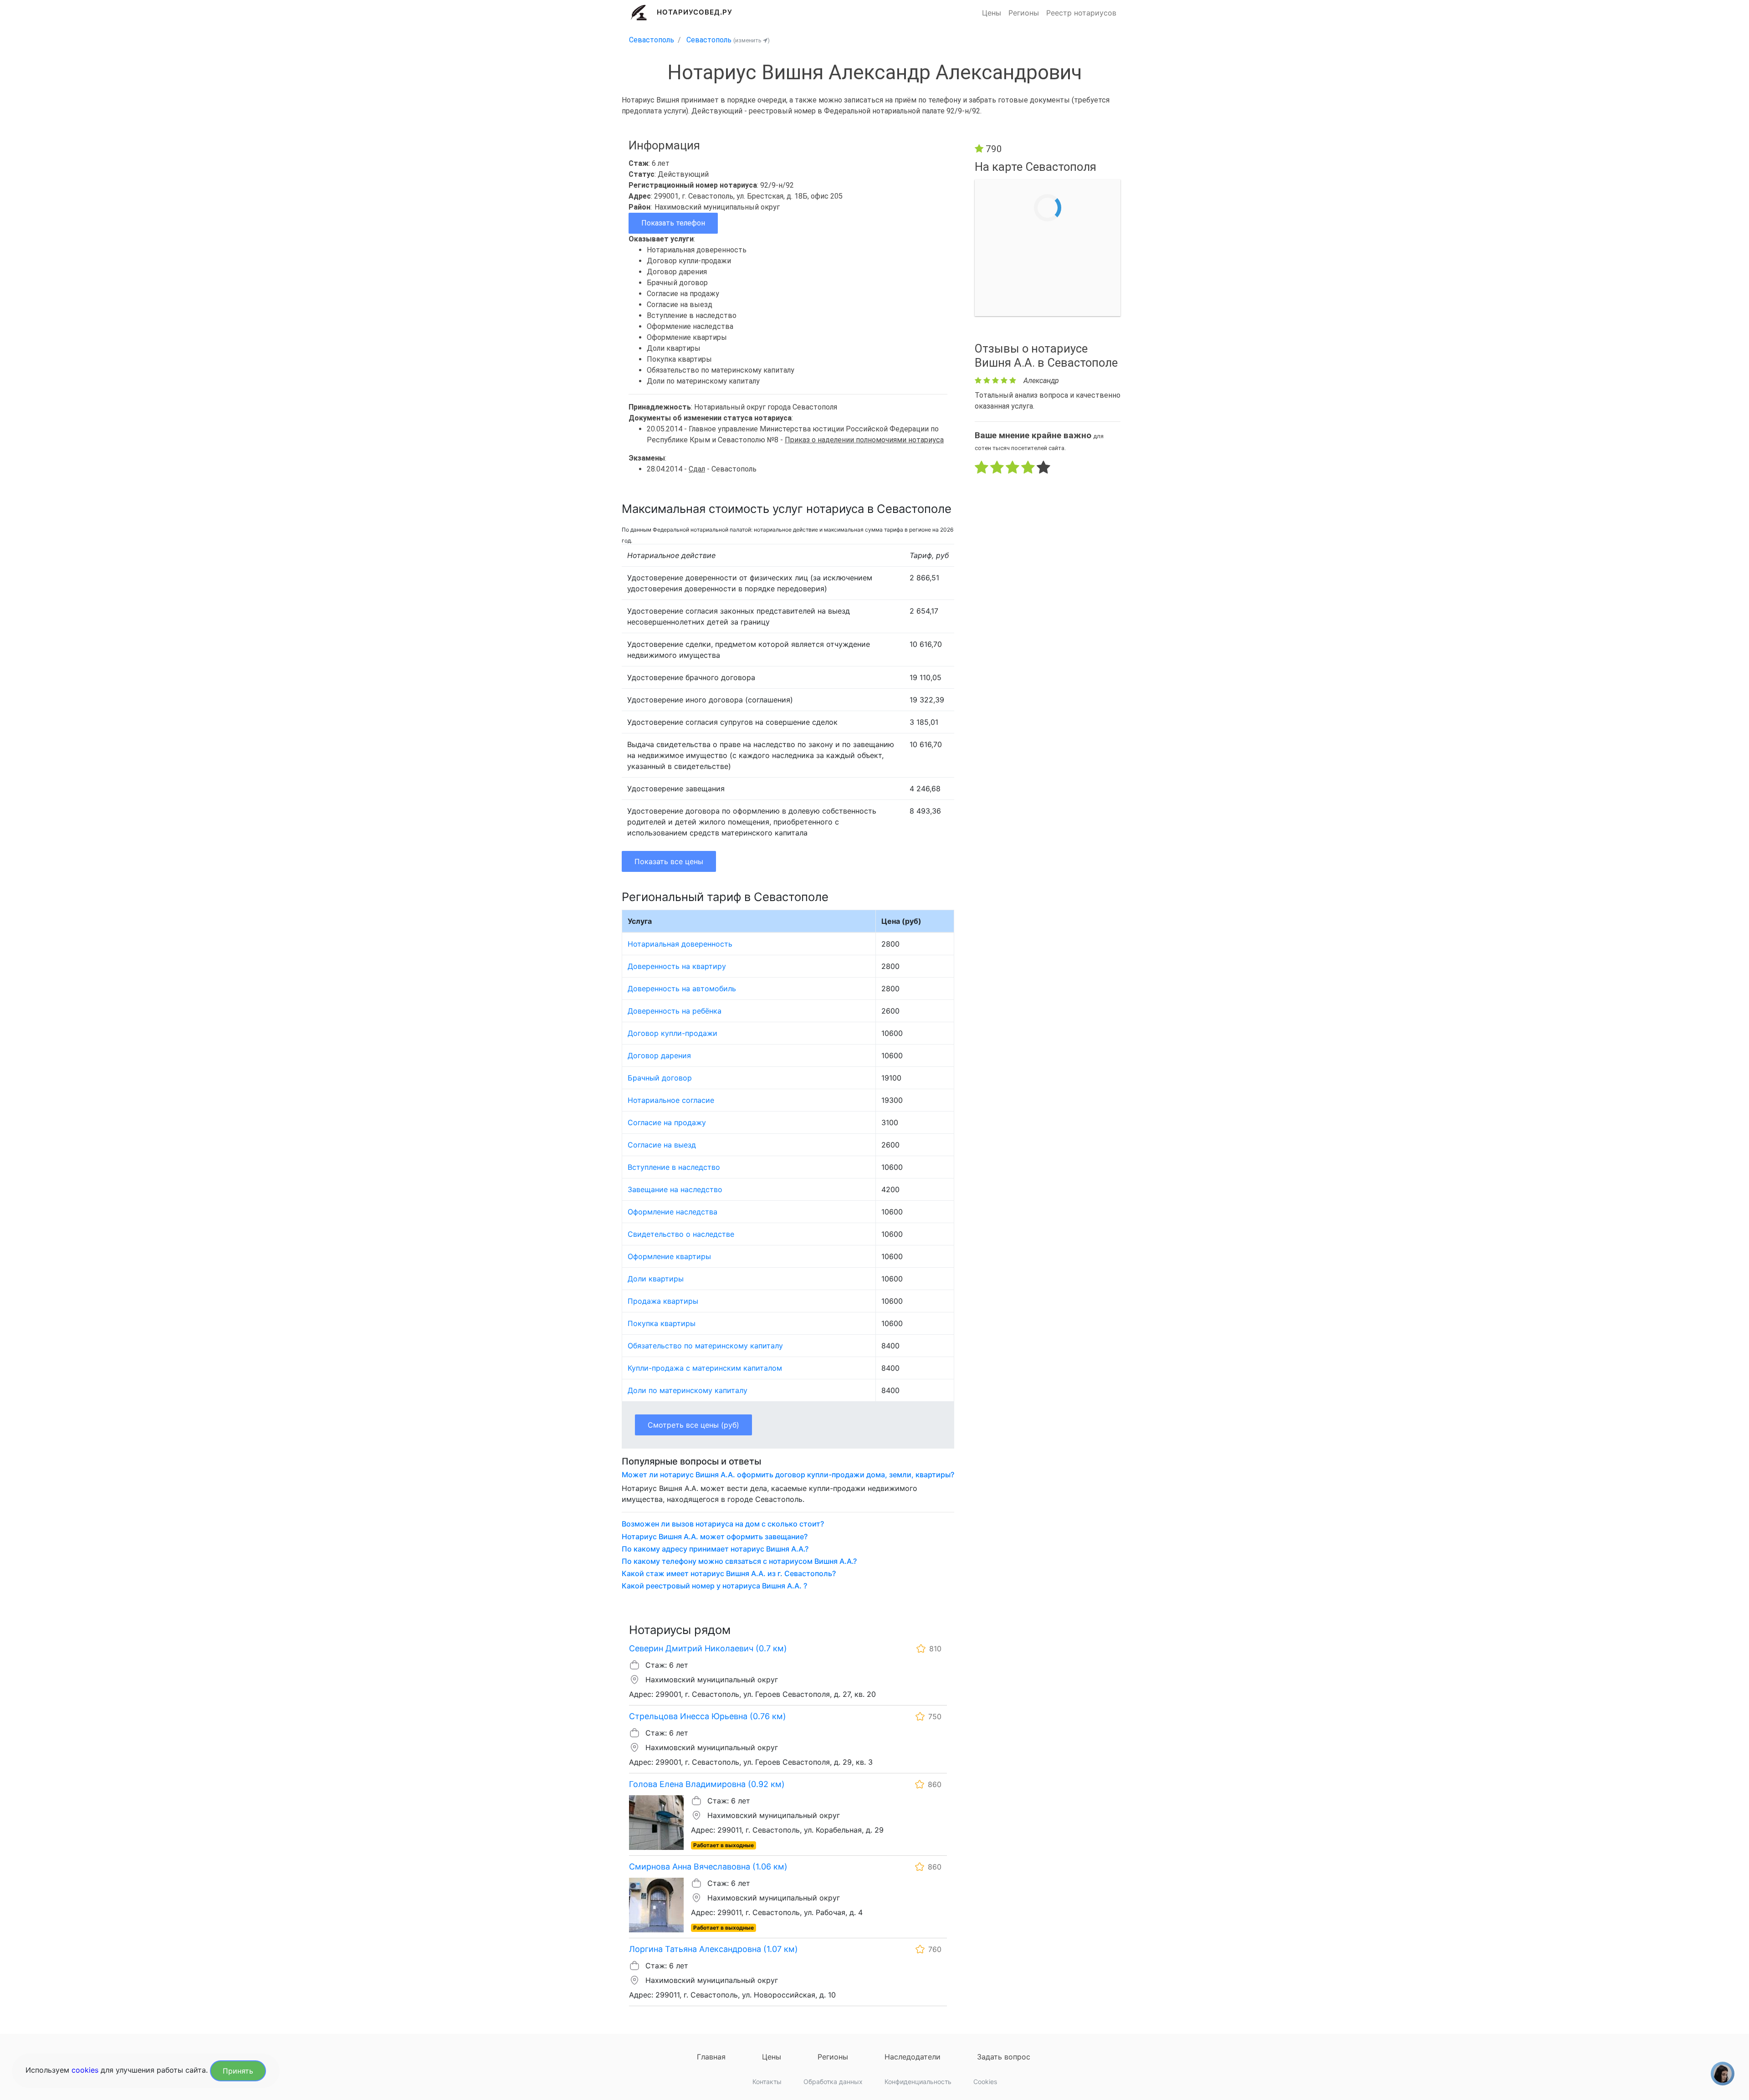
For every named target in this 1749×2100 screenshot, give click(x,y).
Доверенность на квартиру (677, 966)
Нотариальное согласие (671, 1100)
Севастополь (652, 40)
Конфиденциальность (918, 2082)
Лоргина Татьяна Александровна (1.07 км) (713, 1949)
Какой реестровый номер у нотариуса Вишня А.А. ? (714, 1586)
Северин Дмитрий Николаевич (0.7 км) (708, 1648)
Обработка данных (833, 2082)
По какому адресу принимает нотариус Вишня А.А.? (715, 1549)
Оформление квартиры (669, 1256)
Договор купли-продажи (672, 1033)
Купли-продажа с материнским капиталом (705, 1368)
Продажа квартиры (663, 1301)
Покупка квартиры (662, 1323)
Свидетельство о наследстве (681, 1234)
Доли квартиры (656, 1279)
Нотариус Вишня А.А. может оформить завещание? (715, 1537)
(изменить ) (752, 40)
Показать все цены (669, 861)
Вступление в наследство (674, 1167)
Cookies (985, 2082)
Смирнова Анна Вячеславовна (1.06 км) (708, 1867)
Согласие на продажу (667, 1122)
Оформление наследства (672, 1212)
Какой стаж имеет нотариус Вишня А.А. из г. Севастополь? (729, 1574)
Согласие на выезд (662, 1145)
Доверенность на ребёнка (675, 1011)
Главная (711, 2057)
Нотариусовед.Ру (695, 12)
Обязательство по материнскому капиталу (705, 1346)
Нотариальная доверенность (680, 944)
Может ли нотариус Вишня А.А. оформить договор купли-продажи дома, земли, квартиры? (788, 1475)
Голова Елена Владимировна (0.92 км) (707, 1784)
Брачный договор (660, 1078)
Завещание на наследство (675, 1189)
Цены (992, 13)
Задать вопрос (1004, 2057)
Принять (238, 2071)
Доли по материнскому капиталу (688, 1390)
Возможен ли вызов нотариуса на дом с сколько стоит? (723, 1524)
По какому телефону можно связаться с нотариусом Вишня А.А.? (739, 1561)
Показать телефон (673, 223)
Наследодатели (913, 2057)
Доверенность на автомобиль (682, 989)
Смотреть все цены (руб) (693, 1425)
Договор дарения (659, 1055)
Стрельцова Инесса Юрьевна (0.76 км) (708, 1716)
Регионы (1024, 13)
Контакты (767, 2082)
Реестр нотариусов (1081, 13)
